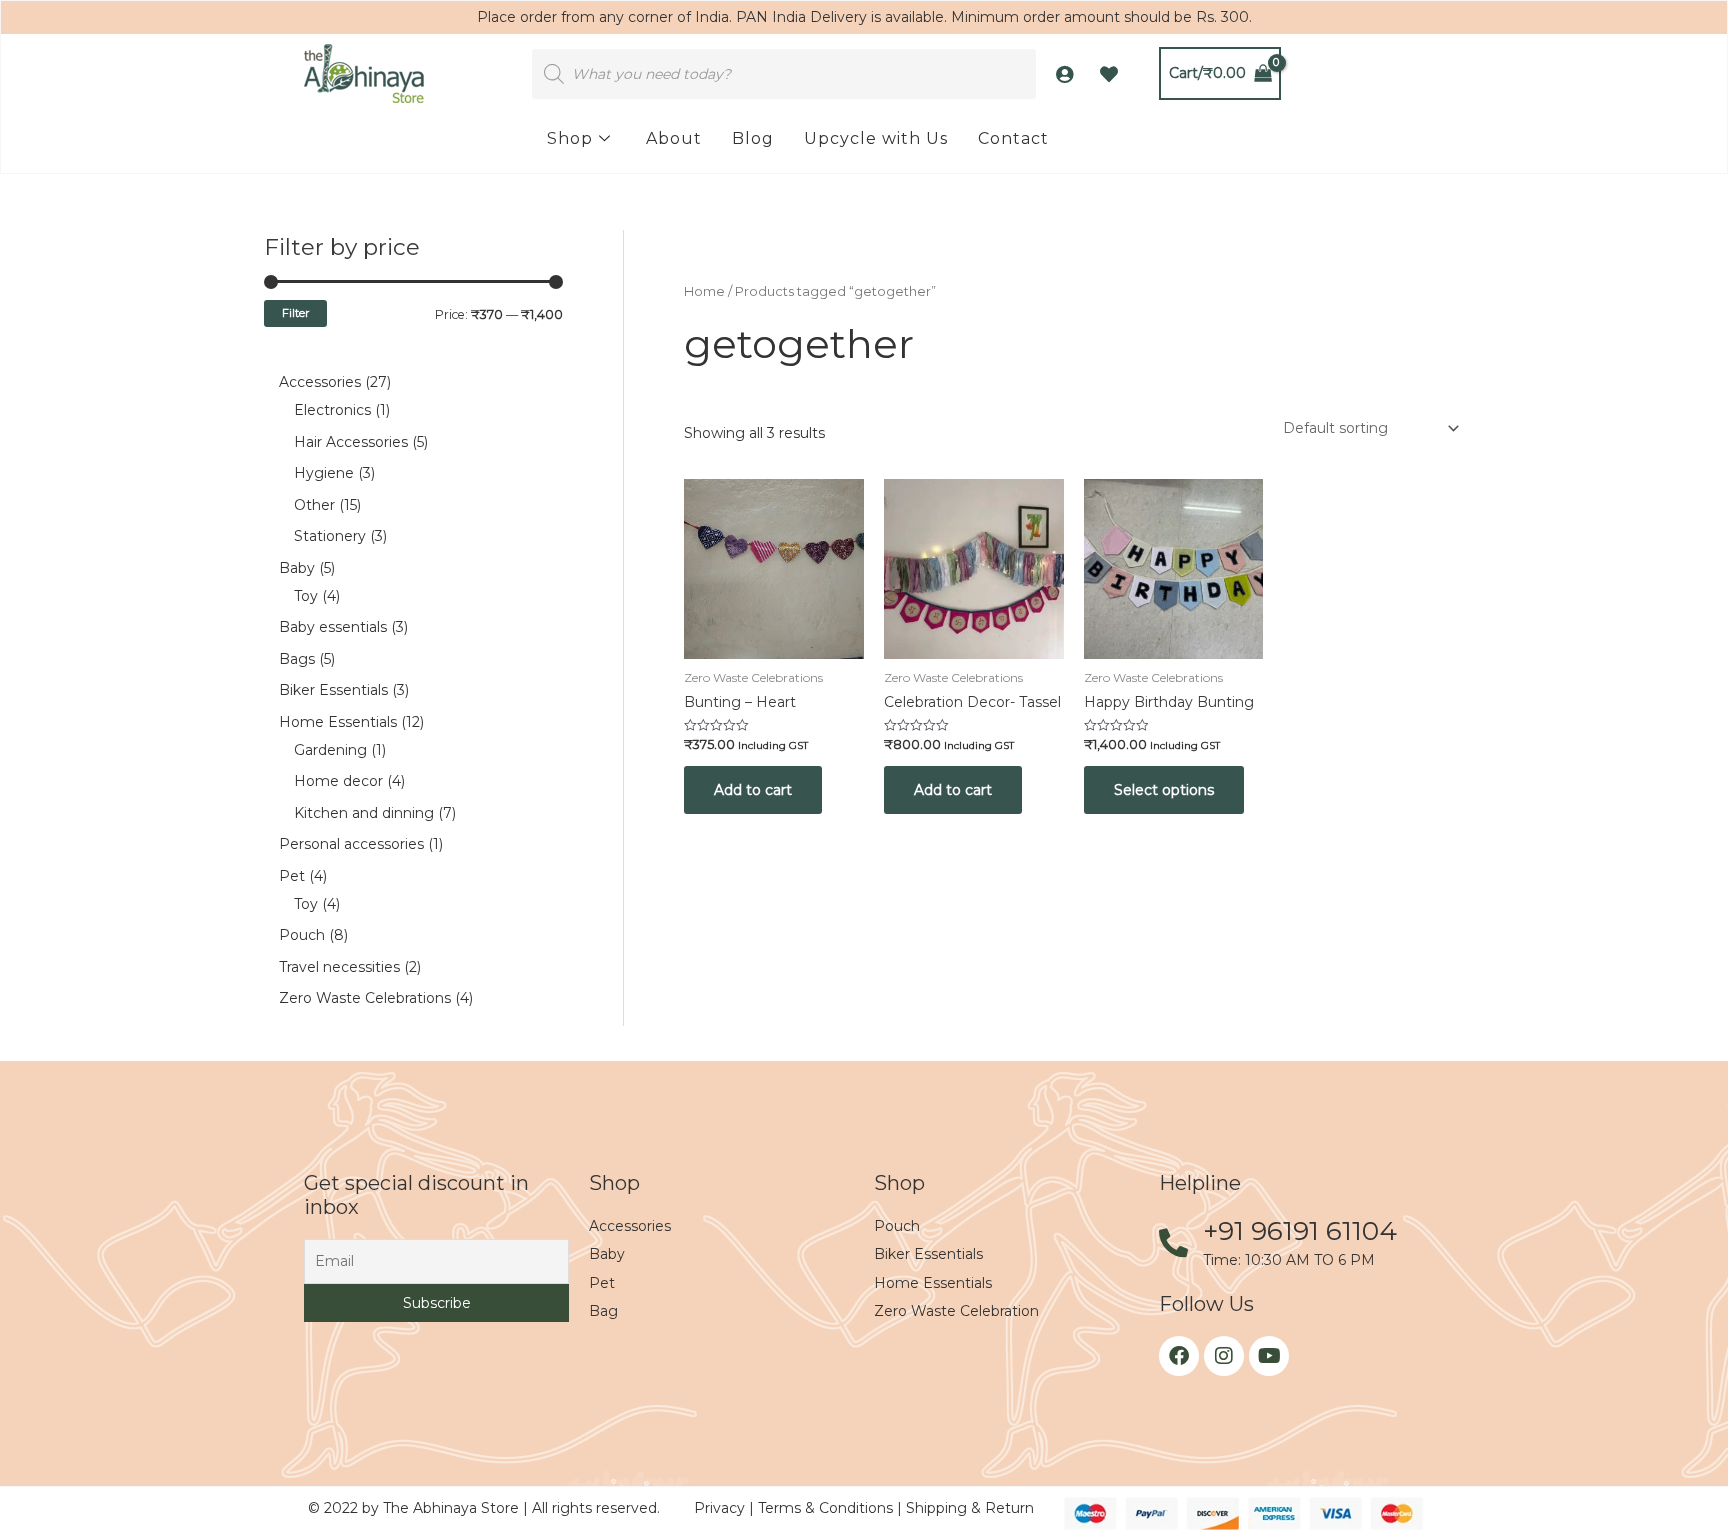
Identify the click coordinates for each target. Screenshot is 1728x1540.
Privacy (721, 1508)
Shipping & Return (970, 1508)
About (674, 138)
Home (704, 291)
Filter (295, 313)
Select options (1164, 790)
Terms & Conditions (827, 1508)
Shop (570, 138)
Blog (753, 138)
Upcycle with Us (876, 138)
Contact (1013, 138)
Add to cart (753, 790)
